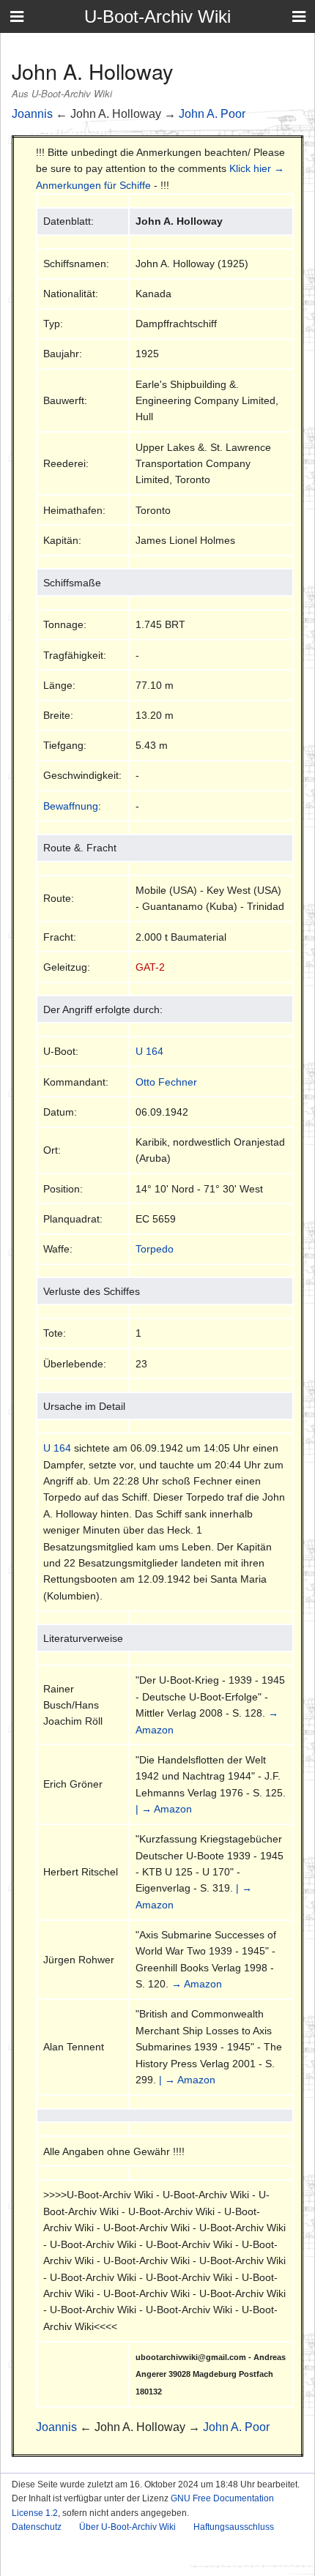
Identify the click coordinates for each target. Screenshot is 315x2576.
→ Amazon (197, 1984)
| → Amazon (164, 1809)
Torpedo (155, 1249)
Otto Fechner (166, 1082)
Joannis (32, 114)
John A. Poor (212, 114)
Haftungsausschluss (234, 2527)
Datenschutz (37, 2527)
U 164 (149, 1051)
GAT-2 (150, 967)
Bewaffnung (71, 806)
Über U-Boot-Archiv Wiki (127, 2527)
